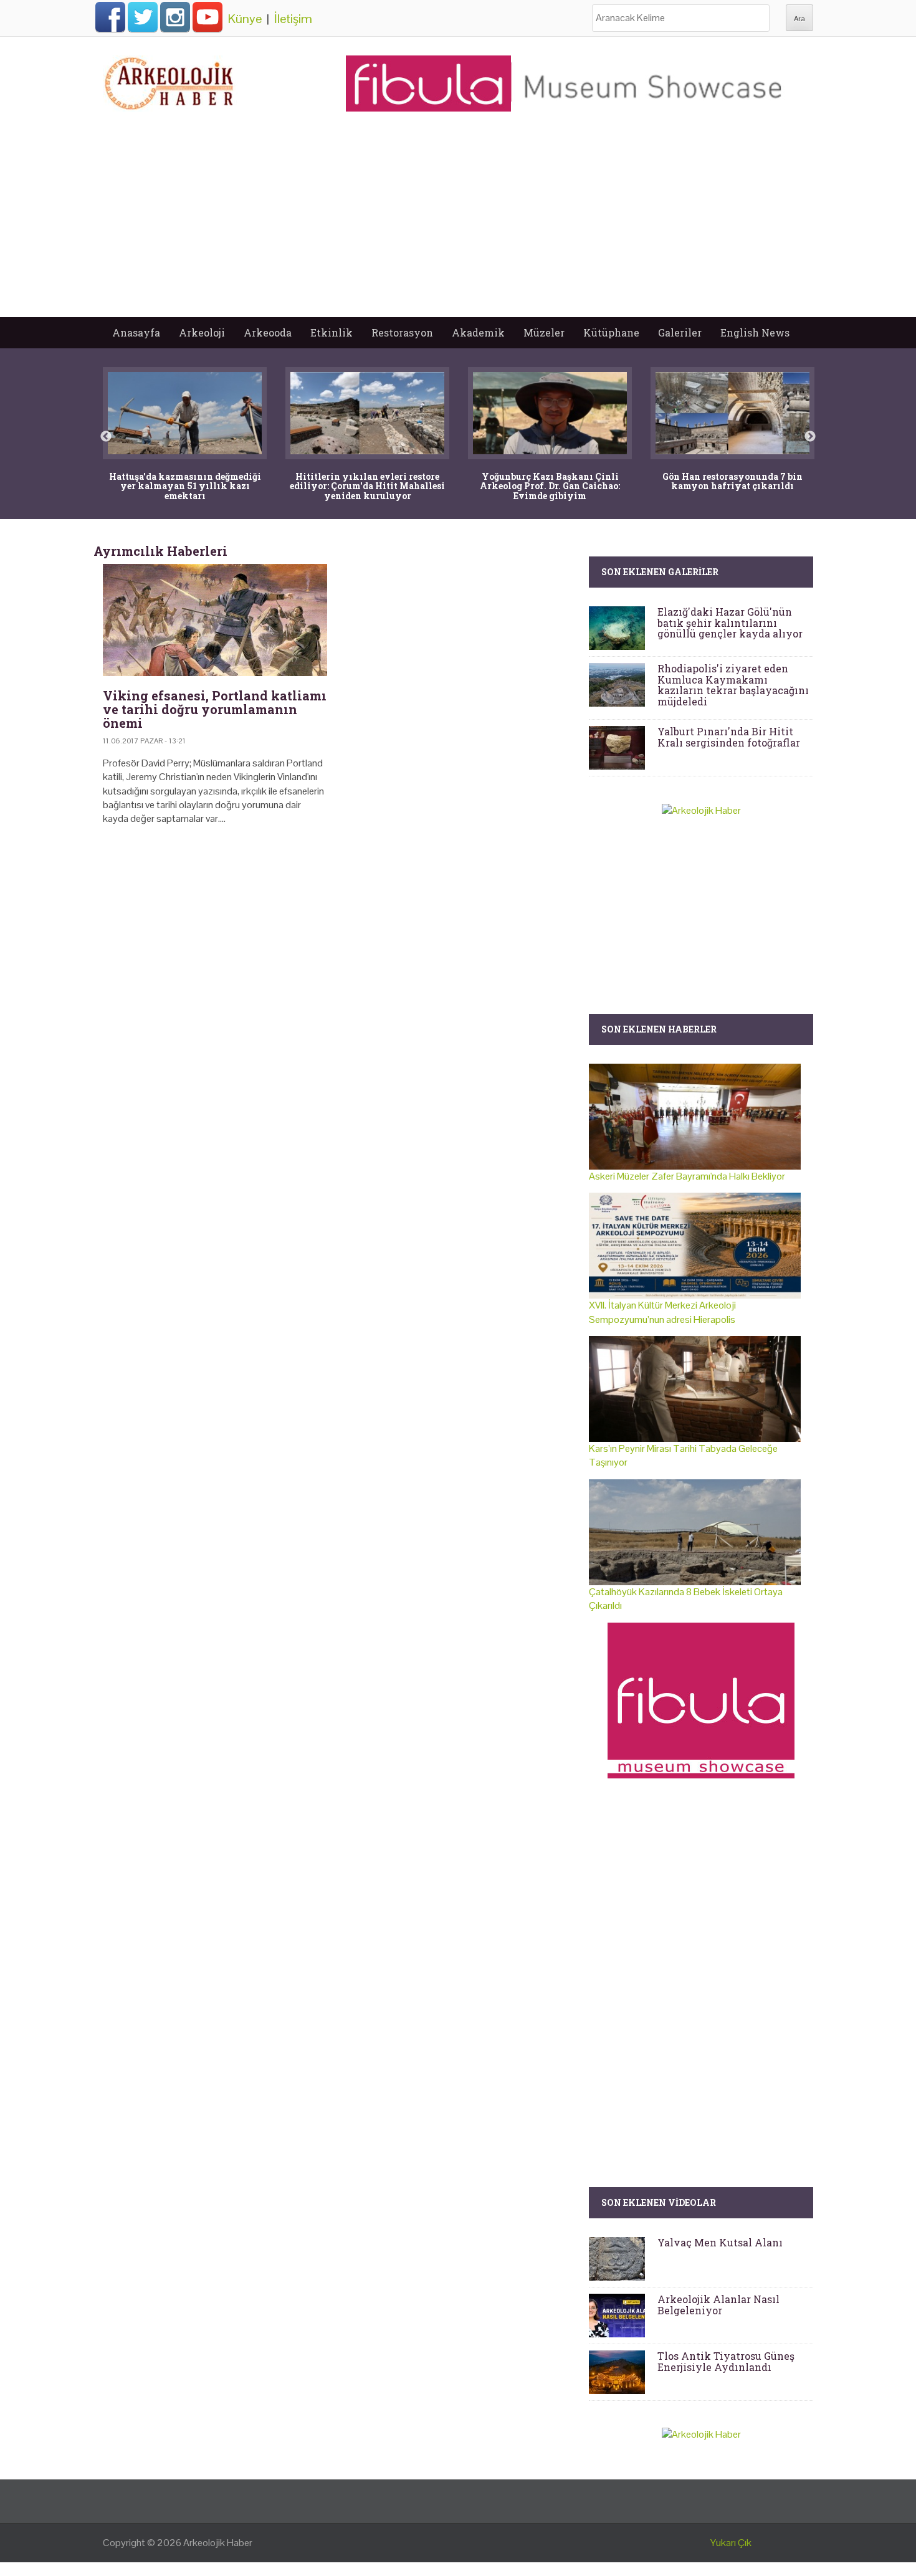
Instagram (175, 17)
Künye (245, 19)
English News (755, 332)
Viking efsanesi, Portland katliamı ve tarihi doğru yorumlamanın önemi (215, 709)
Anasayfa (136, 332)
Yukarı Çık (731, 2543)
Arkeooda (268, 332)
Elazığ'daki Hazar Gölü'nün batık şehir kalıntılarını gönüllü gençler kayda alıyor (730, 623)
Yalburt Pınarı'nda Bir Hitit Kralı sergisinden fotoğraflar (729, 737)
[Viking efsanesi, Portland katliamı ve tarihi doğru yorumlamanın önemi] (215, 620)
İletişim (293, 19)
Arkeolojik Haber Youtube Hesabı (208, 17)
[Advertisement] (458, 224)
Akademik (478, 332)
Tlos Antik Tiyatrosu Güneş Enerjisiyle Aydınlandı (726, 2361)
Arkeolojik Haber (218, 2543)
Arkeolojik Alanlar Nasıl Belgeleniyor (718, 2305)
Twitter (143, 17)
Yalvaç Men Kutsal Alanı (720, 2242)
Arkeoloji (202, 332)
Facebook (110, 17)
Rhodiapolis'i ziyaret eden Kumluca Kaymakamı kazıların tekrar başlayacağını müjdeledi (733, 685)
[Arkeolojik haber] (170, 80)
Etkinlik (332, 332)
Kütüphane (611, 332)
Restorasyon (402, 332)
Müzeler (544, 332)
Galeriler (680, 332)
